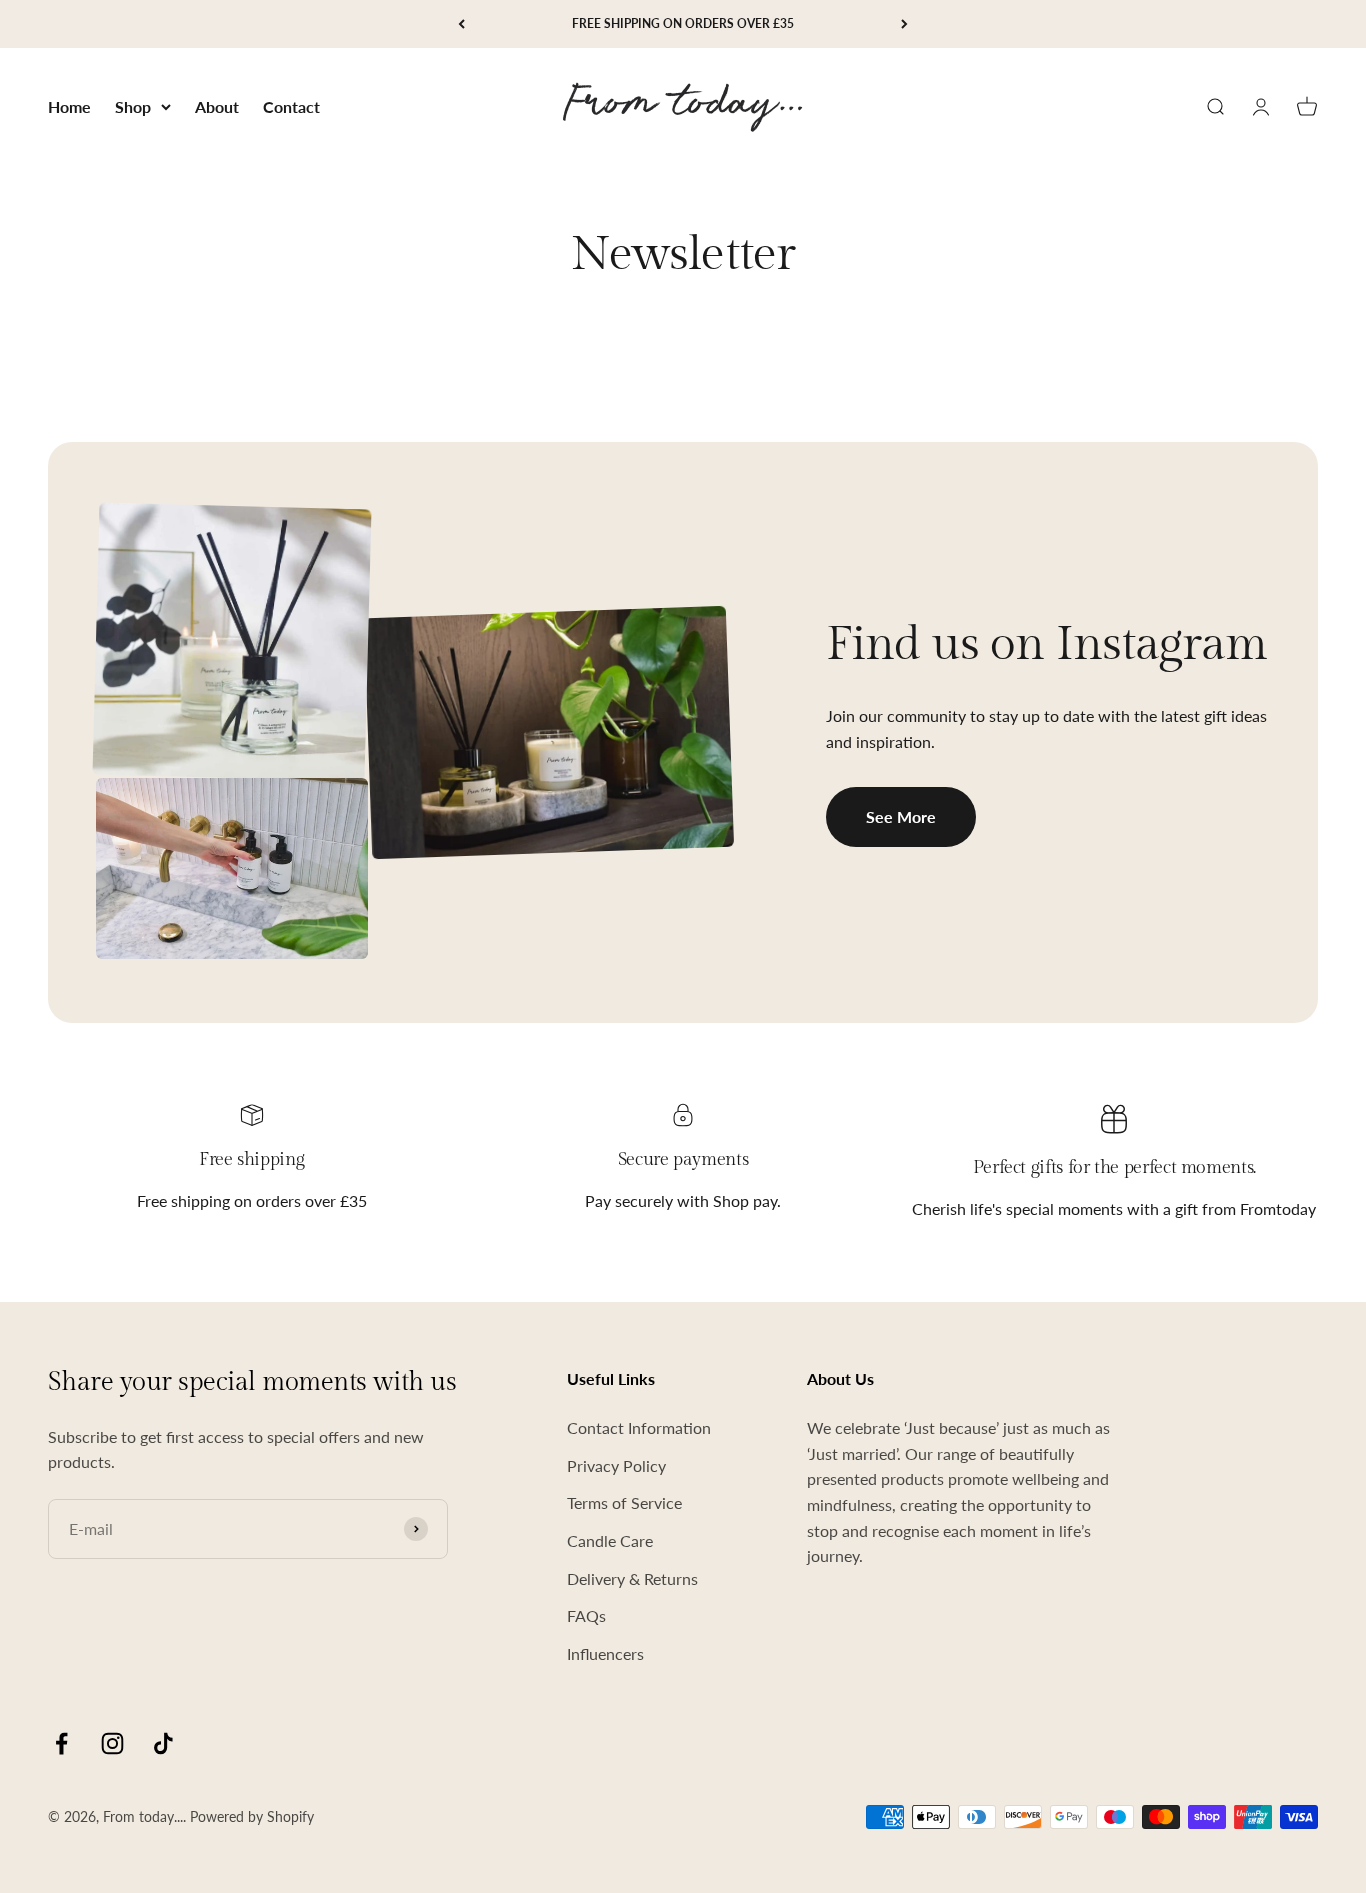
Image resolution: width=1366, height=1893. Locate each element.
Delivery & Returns (632, 1578)
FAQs (586, 1615)
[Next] (904, 24)
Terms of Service (624, 1502)
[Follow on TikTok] (163, 1743)
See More (901, 816)
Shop (133, 106)
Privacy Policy (616, 1465)
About (217, 106)
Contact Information (639, 1427)
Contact (291, 106)
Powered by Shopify (252, 1816)
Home (69, 106)
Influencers (605, 1653)
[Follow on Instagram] (112, 1743)
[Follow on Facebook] (61, 1743)
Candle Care (610, 1540)
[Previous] (461, 24)
